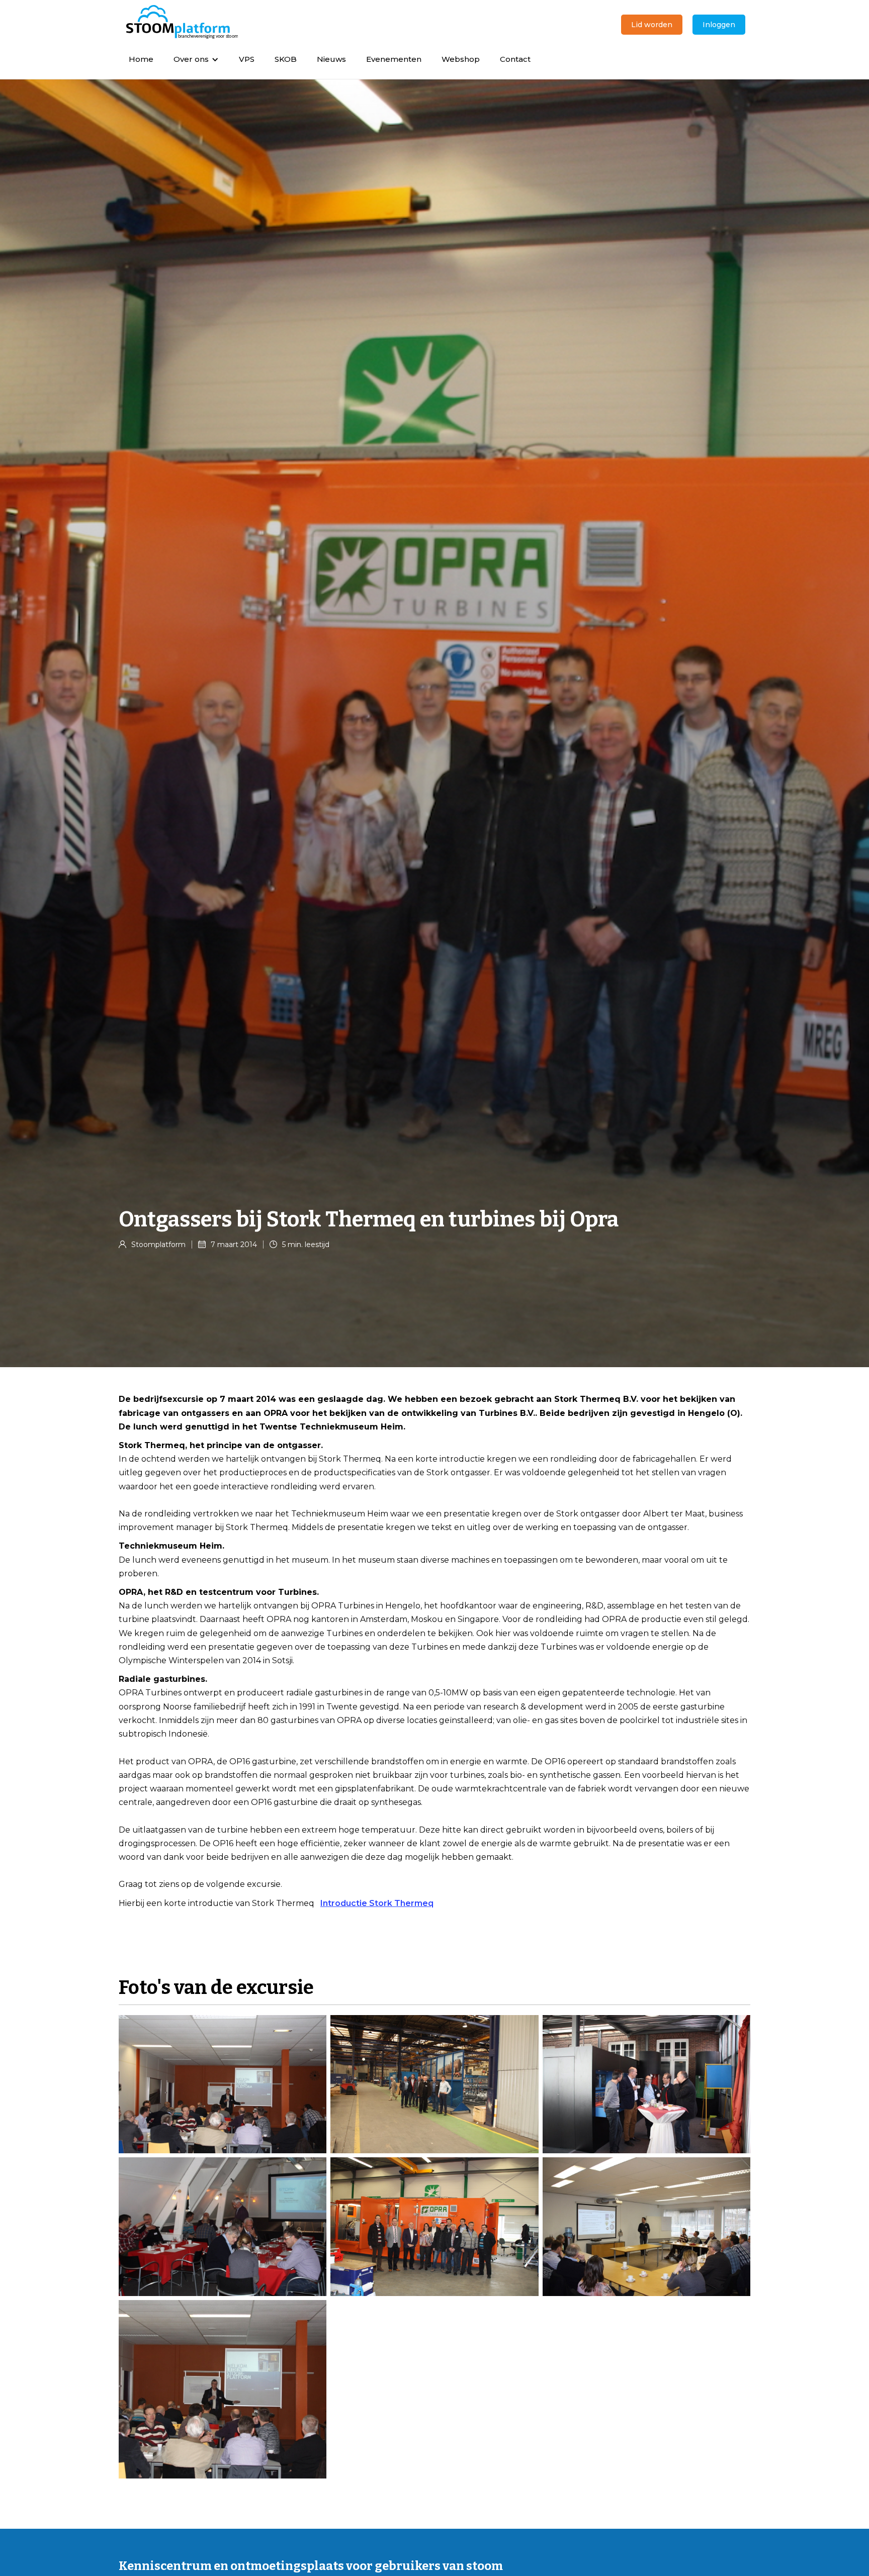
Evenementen (394, 59)
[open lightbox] (223, 2084)
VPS (247, 59)
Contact (515, 59)
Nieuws (331, 59)
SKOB (286, 59)
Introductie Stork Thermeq (377, 1903)
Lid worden (652, 25)
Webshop (461, 59)
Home (141, 59)
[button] (196, 59)
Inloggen (719, 25)
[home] (182, 22)
